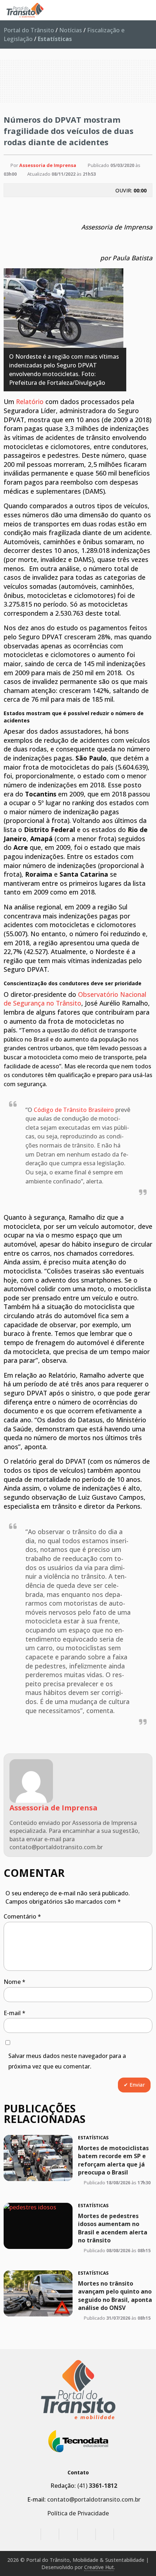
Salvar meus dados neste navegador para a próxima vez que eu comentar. (67, 2061)
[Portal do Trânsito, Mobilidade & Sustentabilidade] (78, 2390)
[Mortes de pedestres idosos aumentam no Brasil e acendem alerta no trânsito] (38, 2226)
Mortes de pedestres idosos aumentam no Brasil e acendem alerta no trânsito (113, 2228)
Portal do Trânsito (29, 30)
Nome (15, 1982)
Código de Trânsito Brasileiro (74, 1110)
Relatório (30, 402)
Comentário (22, 1916)
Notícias (71, 30)
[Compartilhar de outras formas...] (137, 207)
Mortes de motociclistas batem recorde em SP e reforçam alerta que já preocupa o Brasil (113, 2160)
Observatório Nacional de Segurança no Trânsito (75, 999)
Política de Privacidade (78, 2513)
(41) (97, 2486)
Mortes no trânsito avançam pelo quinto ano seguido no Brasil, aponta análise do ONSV (115, 2296)
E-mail (15, 2013)
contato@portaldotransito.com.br (94, 2499)
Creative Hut (99, 2567)
